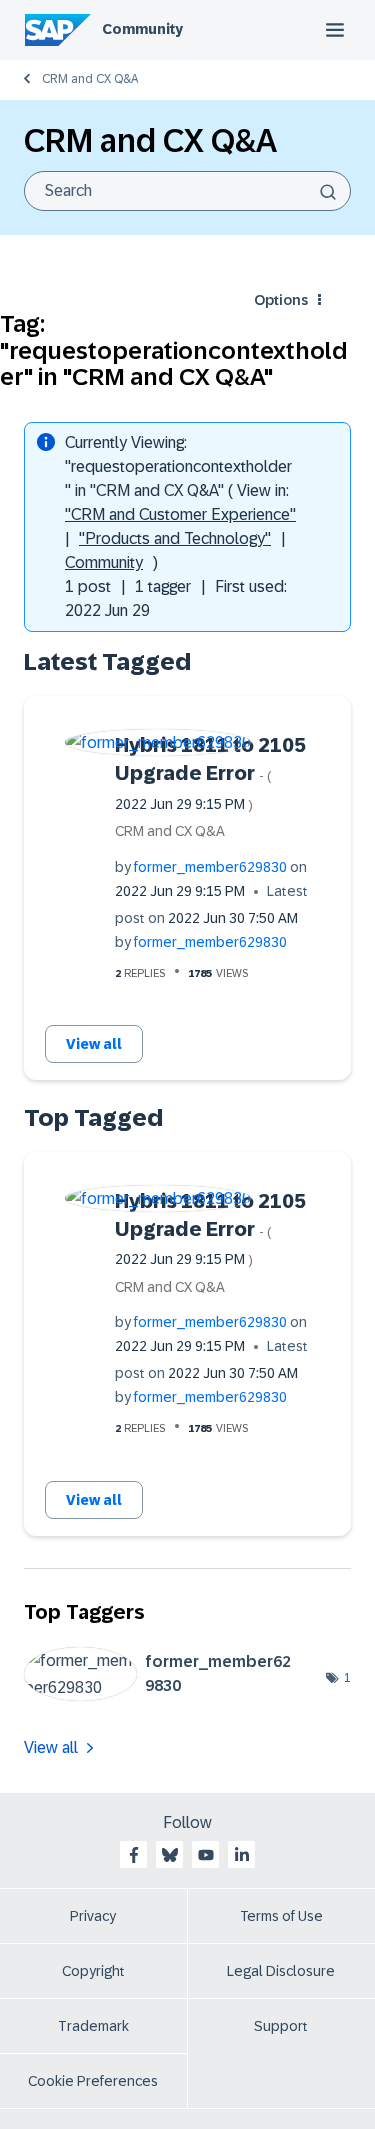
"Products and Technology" (175, 538)
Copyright (93, 1971)
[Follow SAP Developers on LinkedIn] (242, 1855)
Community (142, 29)
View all (94, 1044)
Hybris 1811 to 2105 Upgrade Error (210, 773)
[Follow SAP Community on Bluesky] (170, 1855)
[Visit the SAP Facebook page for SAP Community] (134, 1855)
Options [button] (281, 300)
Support (281, 2026)
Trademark (93, 2026)
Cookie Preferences (93, 2081)
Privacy (93, 1916)
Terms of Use (281, 1916)
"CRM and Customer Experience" (180, 514)
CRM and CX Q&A (90, 79)
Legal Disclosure (281, 1971)
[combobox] (187, 191)
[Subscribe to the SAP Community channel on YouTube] (206, 1855)
